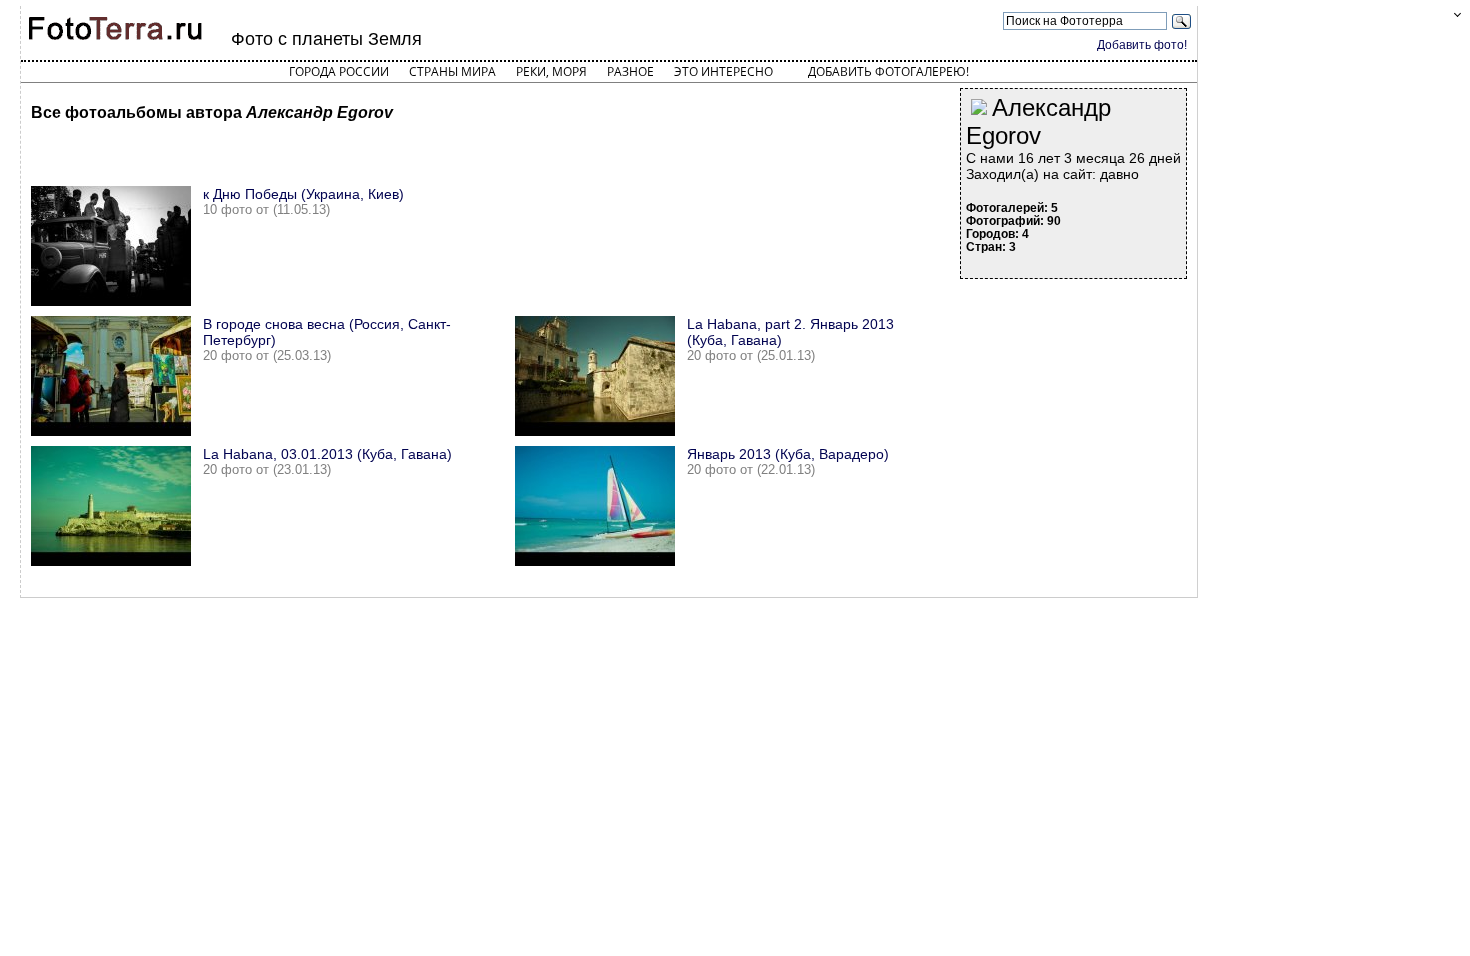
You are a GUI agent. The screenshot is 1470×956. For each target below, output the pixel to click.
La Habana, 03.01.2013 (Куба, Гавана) (327, 454)
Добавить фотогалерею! (888, 71)
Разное (630, 71)
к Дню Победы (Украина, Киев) (303, 194)
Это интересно (723, 71)
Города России (339, 71)
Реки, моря (551, 71)
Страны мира (452, 71)
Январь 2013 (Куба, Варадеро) (788, 454)
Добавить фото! (1142, 45)
